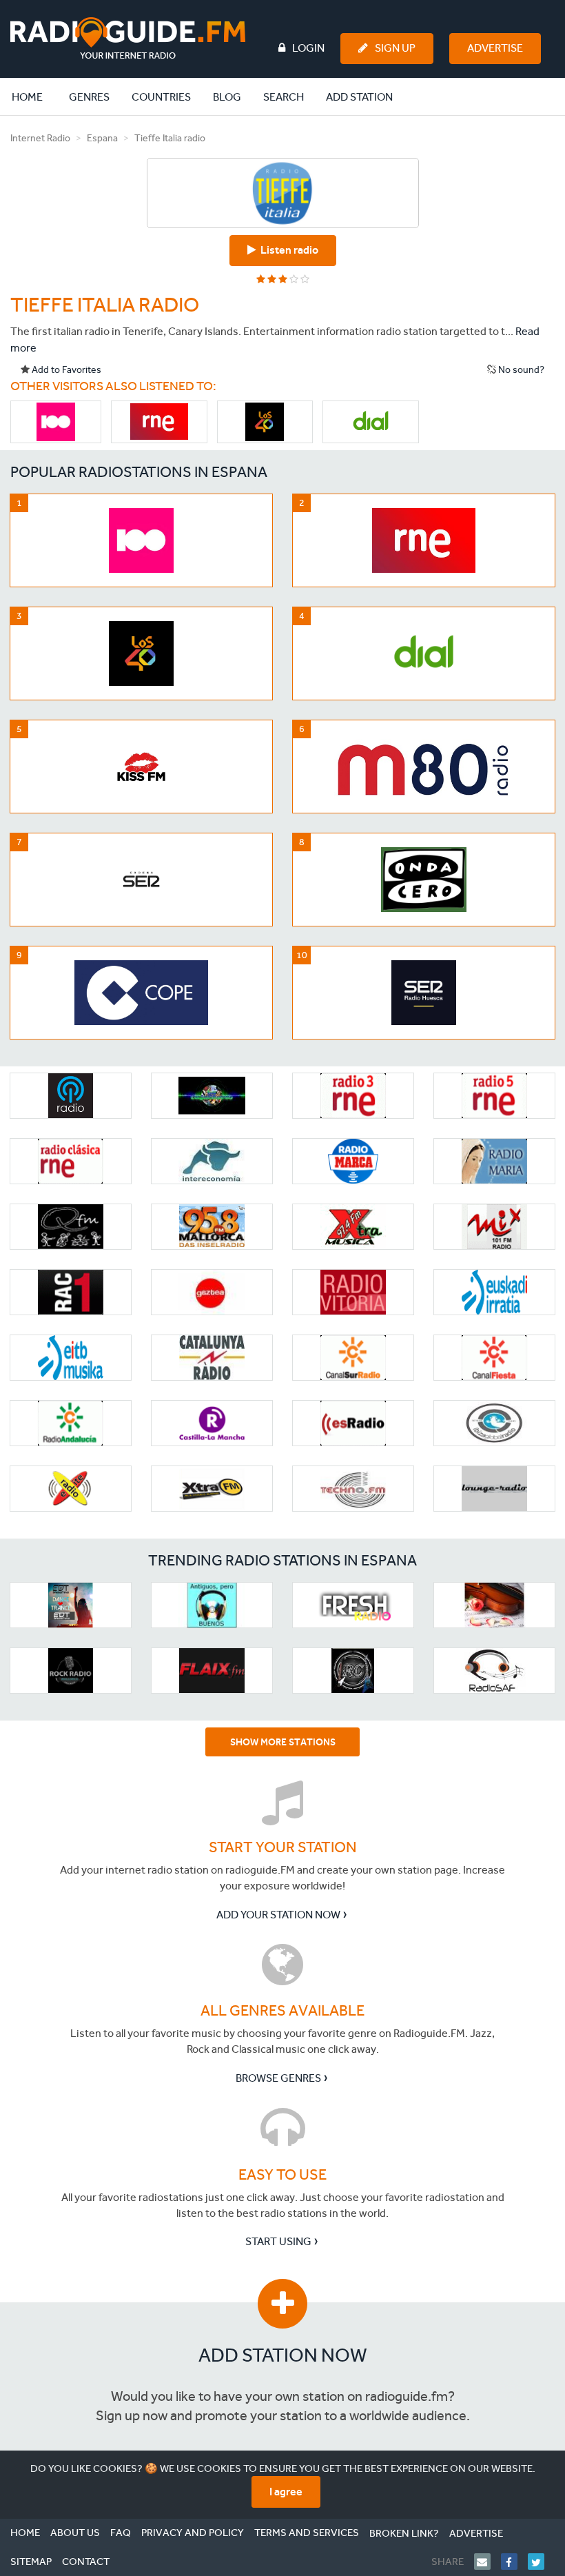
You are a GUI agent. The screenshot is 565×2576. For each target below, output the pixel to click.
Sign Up (395, 48)
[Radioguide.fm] (128, 38)
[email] (487, 2562)
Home (34, 97)
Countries (161, 97)
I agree (286, 2492)
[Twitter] (541, 2562)
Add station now (283, 2355)
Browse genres (278, 2078)
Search (284, 97)
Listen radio (287, 250)
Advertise (495, 48)
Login (308, 48)
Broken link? (404, 2533)
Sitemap (31, 2562)
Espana (102, 138)
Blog (227, 97)
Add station (359, 97)
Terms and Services (307, 2533)
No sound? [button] (520, 370)
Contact (86, 2562)
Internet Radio (40, 138)
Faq (121, 2533)
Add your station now (278, 1915)
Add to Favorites (65, 370)
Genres (89, 97)
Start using (278, 2241)
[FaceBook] (514, 2562)
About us (75, 2533)
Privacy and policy (193, 2533)
